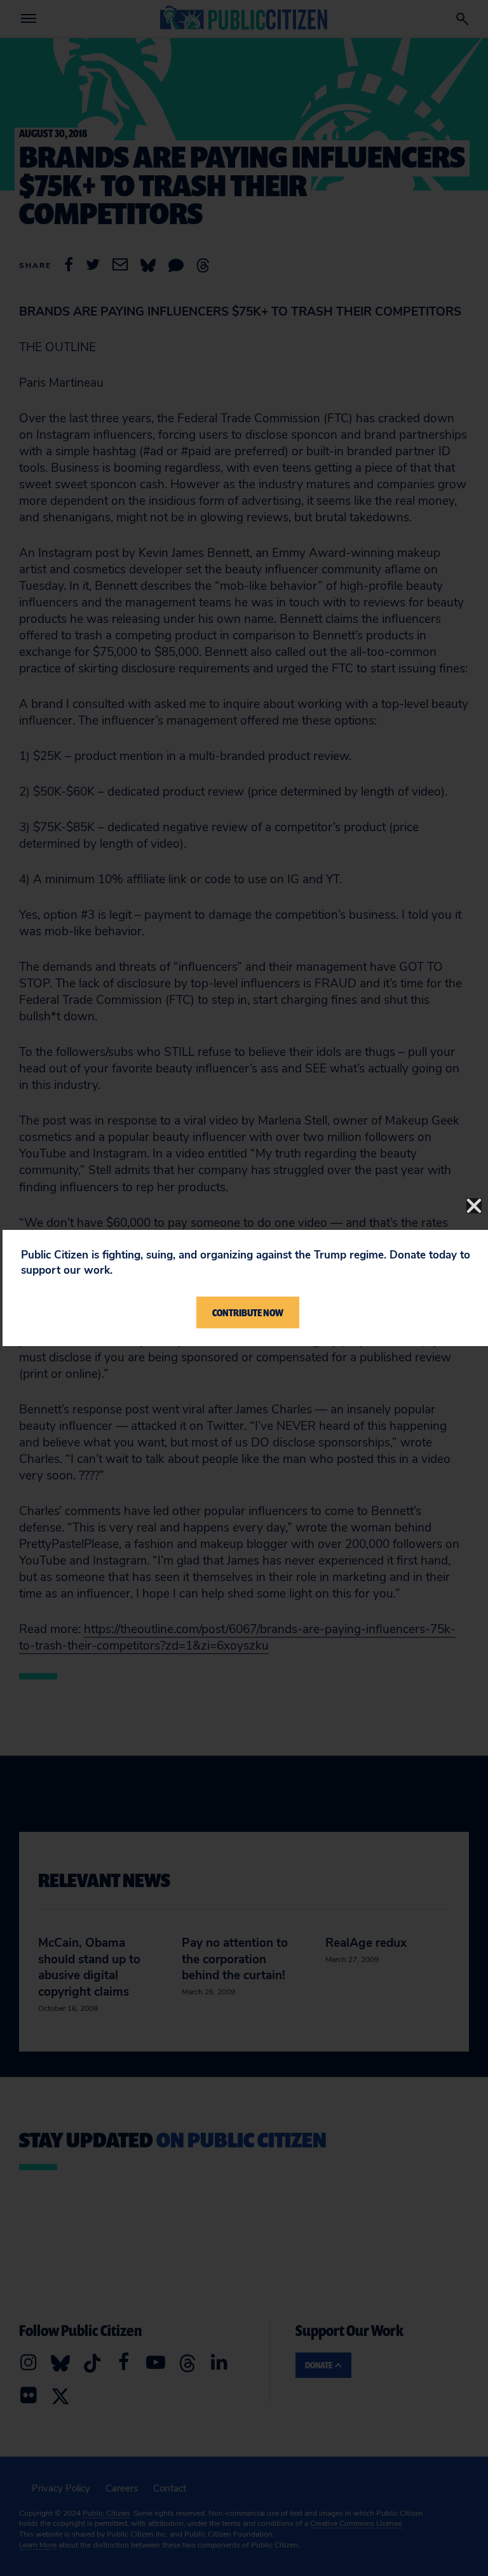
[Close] (474, 1206)
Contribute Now (248, 1312)
